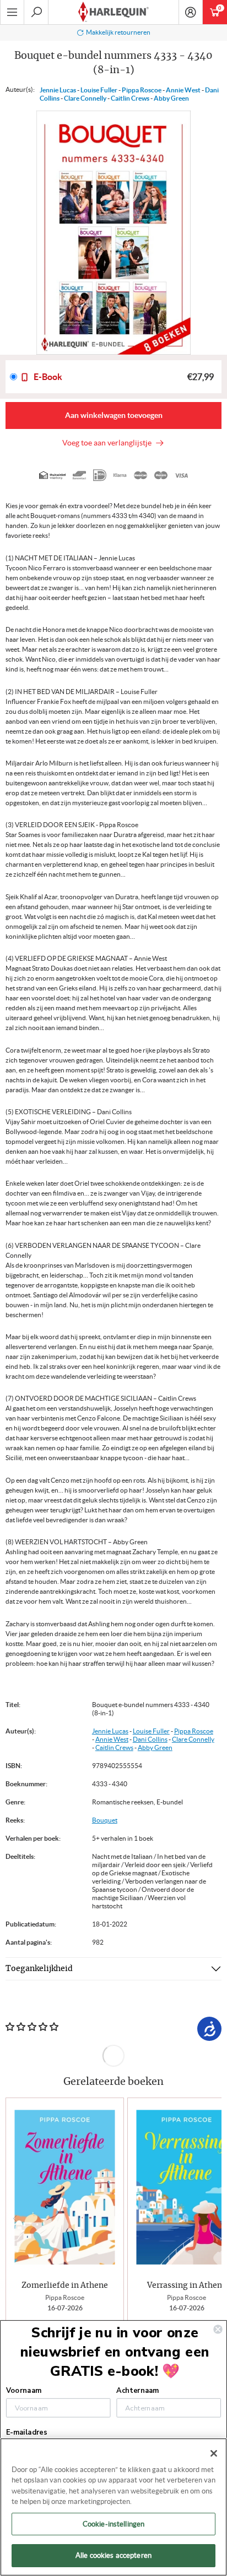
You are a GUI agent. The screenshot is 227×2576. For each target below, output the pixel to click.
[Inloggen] (191, 12)
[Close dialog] (218, 2329)
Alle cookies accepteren (113, 2555)
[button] (209, 2219)
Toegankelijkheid (39, 1969)
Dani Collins (150, 1739)
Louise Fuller (99, 90)
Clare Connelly (85, 98)
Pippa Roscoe (142, 90)
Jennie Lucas (58, 90)
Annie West (183, 90)
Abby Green (171, 98)
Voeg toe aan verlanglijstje (109, 443)
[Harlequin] (113, 12)
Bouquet (105, 1820)
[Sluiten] (214, 2453)
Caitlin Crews (130, 98)
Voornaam (24, 2390)
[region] (113, 2507)
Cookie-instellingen (113, 2524)
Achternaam (137, 2390)
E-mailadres (26, 2432)
